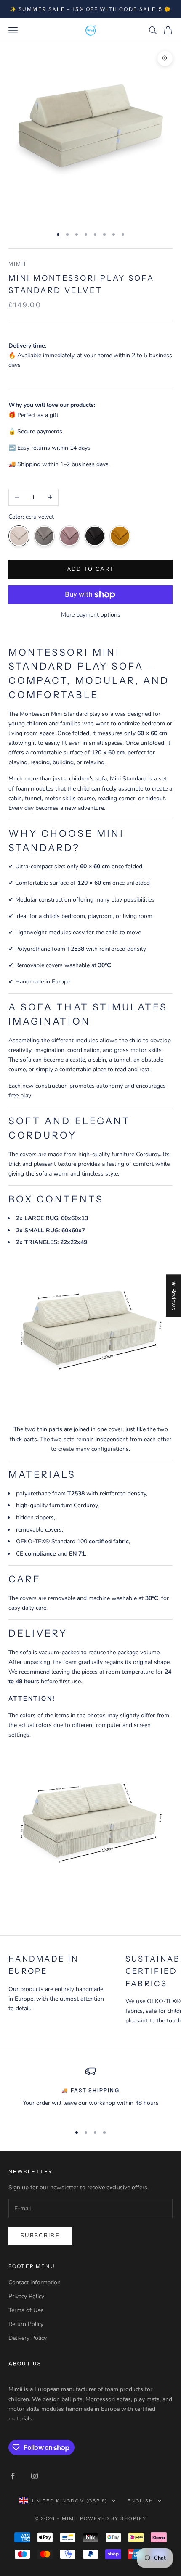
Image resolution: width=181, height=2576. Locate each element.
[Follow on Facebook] (13, 2476)
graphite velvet (95, 536)
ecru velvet (19, 536)
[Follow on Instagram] (35, 2476)
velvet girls (44, 536)
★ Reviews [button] (174, 1296)
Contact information (35, 2282)
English (140, 2501)
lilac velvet (69, 536)
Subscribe (40, 2236)
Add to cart (91, 569)
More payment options (91, 615)
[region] (90, 2092)
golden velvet (120, 536)
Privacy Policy (26, 2296)
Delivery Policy (28, 2338)
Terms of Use (26, 2310)
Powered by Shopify (113, 2518)
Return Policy (26, 2324)
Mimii (17, 264)
